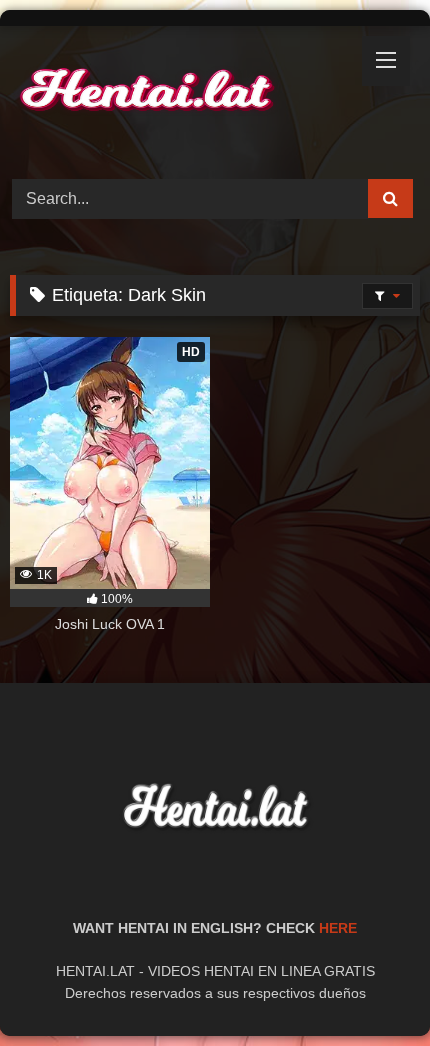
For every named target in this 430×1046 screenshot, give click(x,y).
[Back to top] (368, 986)
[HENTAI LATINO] (176, 99)
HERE (338, 928)
